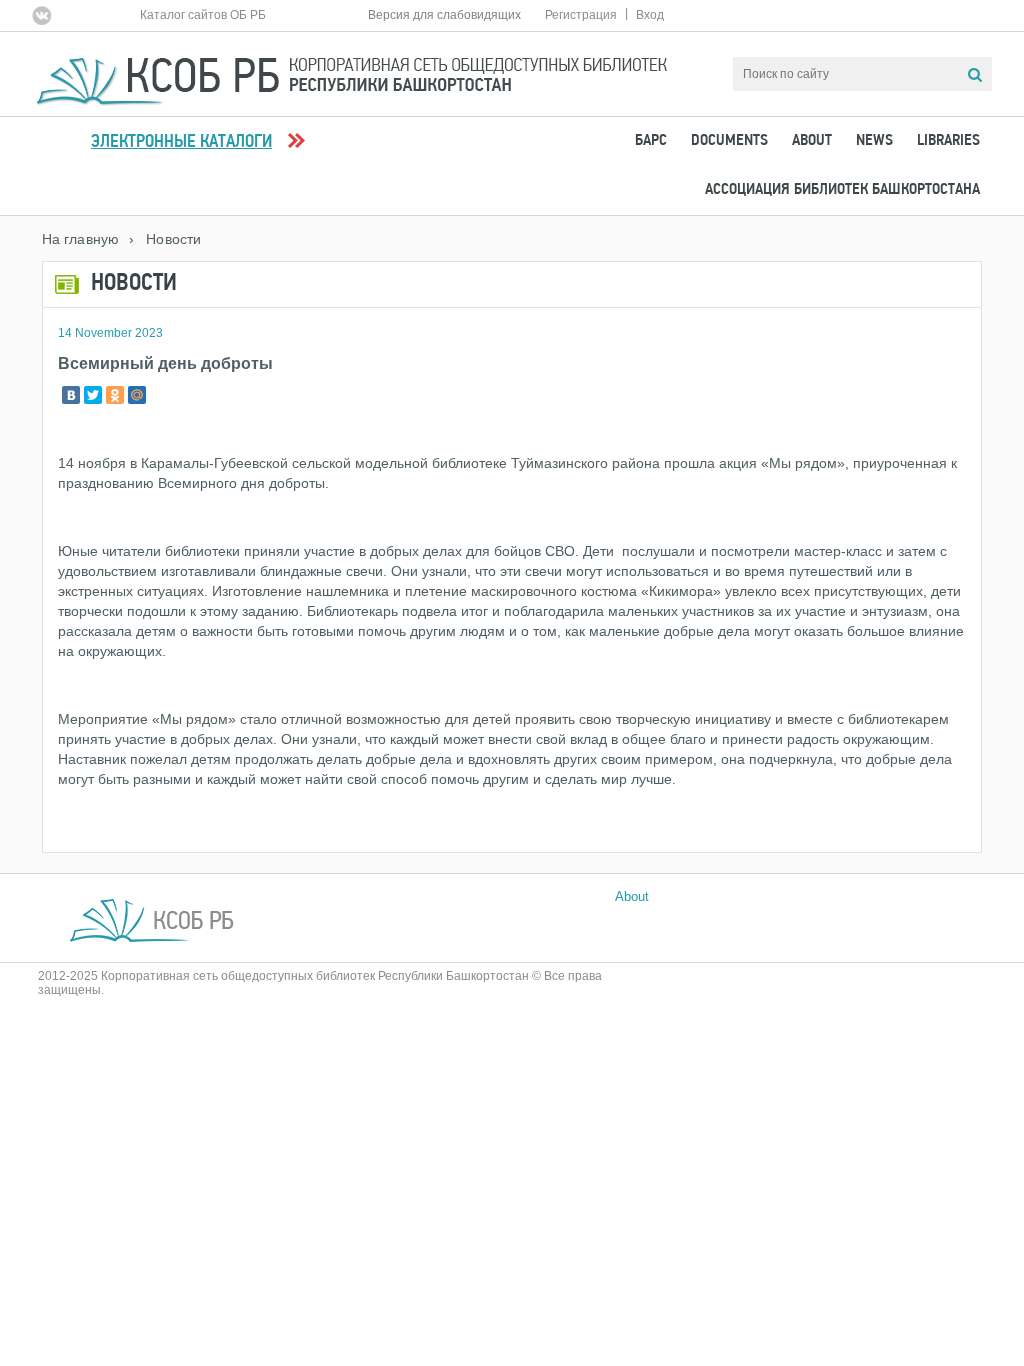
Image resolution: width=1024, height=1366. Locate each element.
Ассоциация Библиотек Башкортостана (842, 190)
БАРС (651, 141)
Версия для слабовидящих (444, 15)
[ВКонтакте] (71, 395)
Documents (729, 141)
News (874, 141)
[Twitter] (93, 395)
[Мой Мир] (137, 395)
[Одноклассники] (115, 395)
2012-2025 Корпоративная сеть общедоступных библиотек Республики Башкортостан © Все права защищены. (320, 983)
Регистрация (581, 15)
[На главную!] (352, 72)
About (812, 141)
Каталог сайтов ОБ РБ (203, 15)
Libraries (948, 141)
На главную (80, 239)
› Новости (165, 239)
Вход (650, 15)
